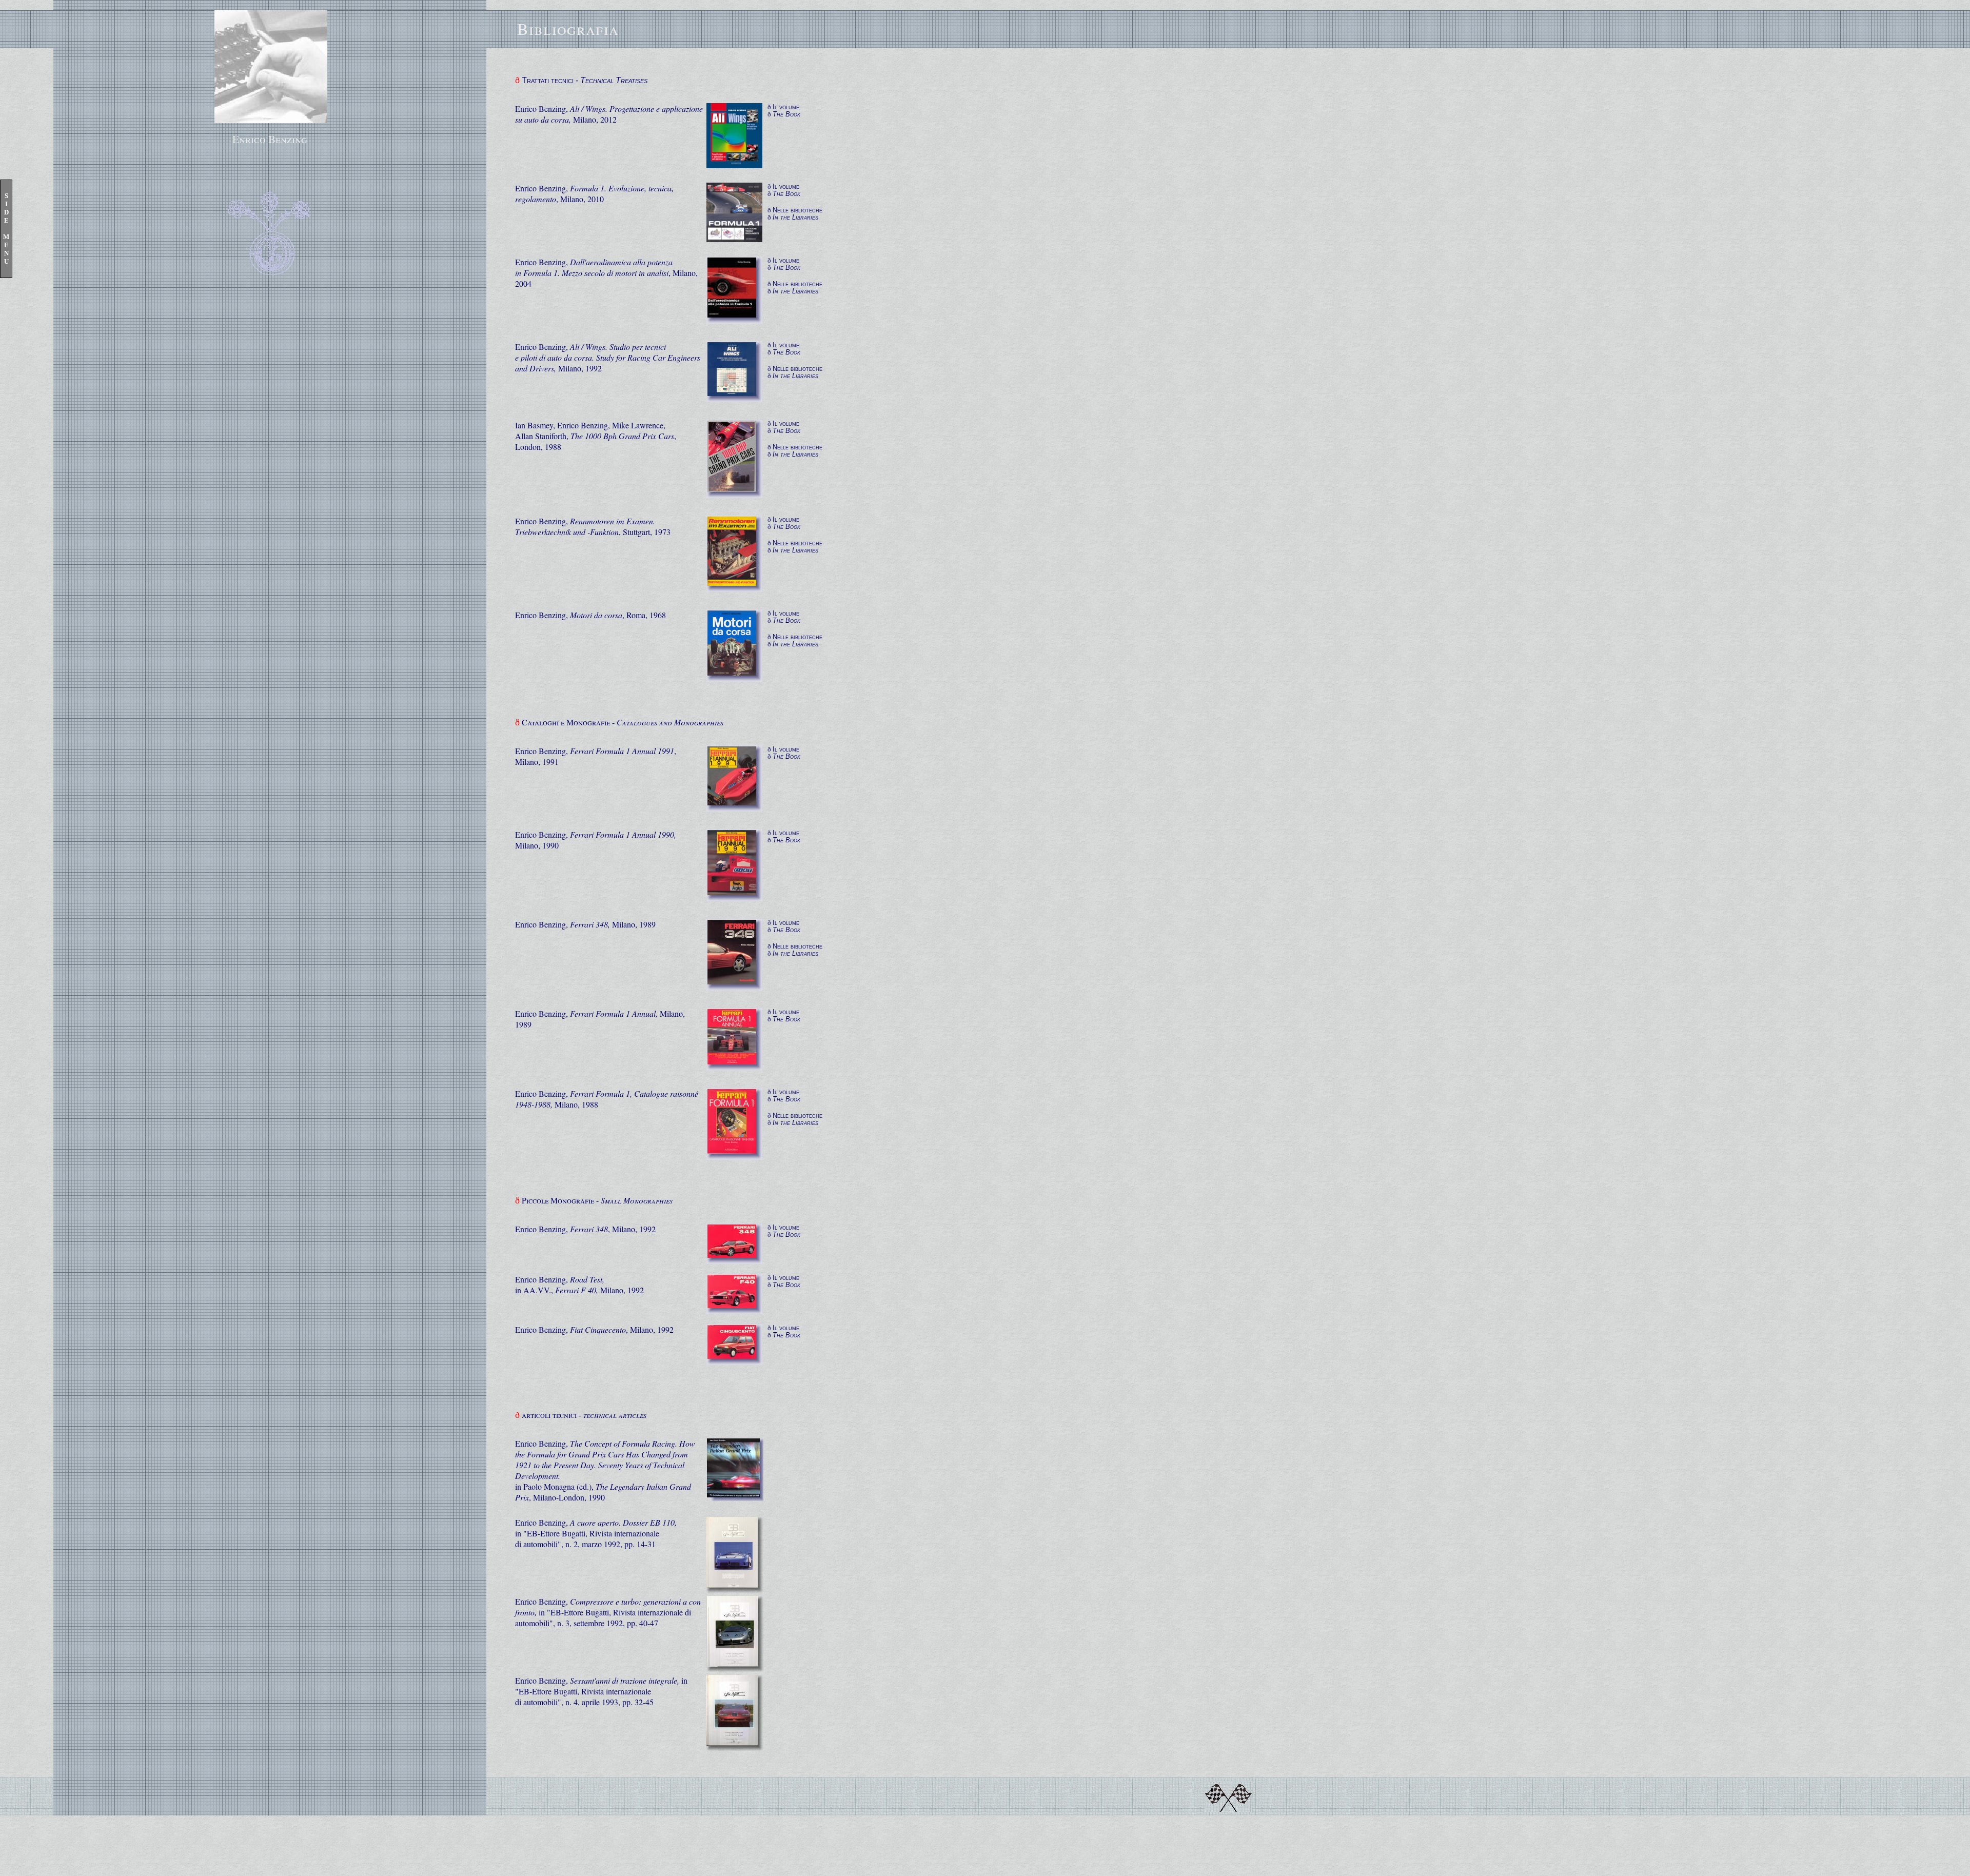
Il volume (786, 107)
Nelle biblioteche (797, 210)
